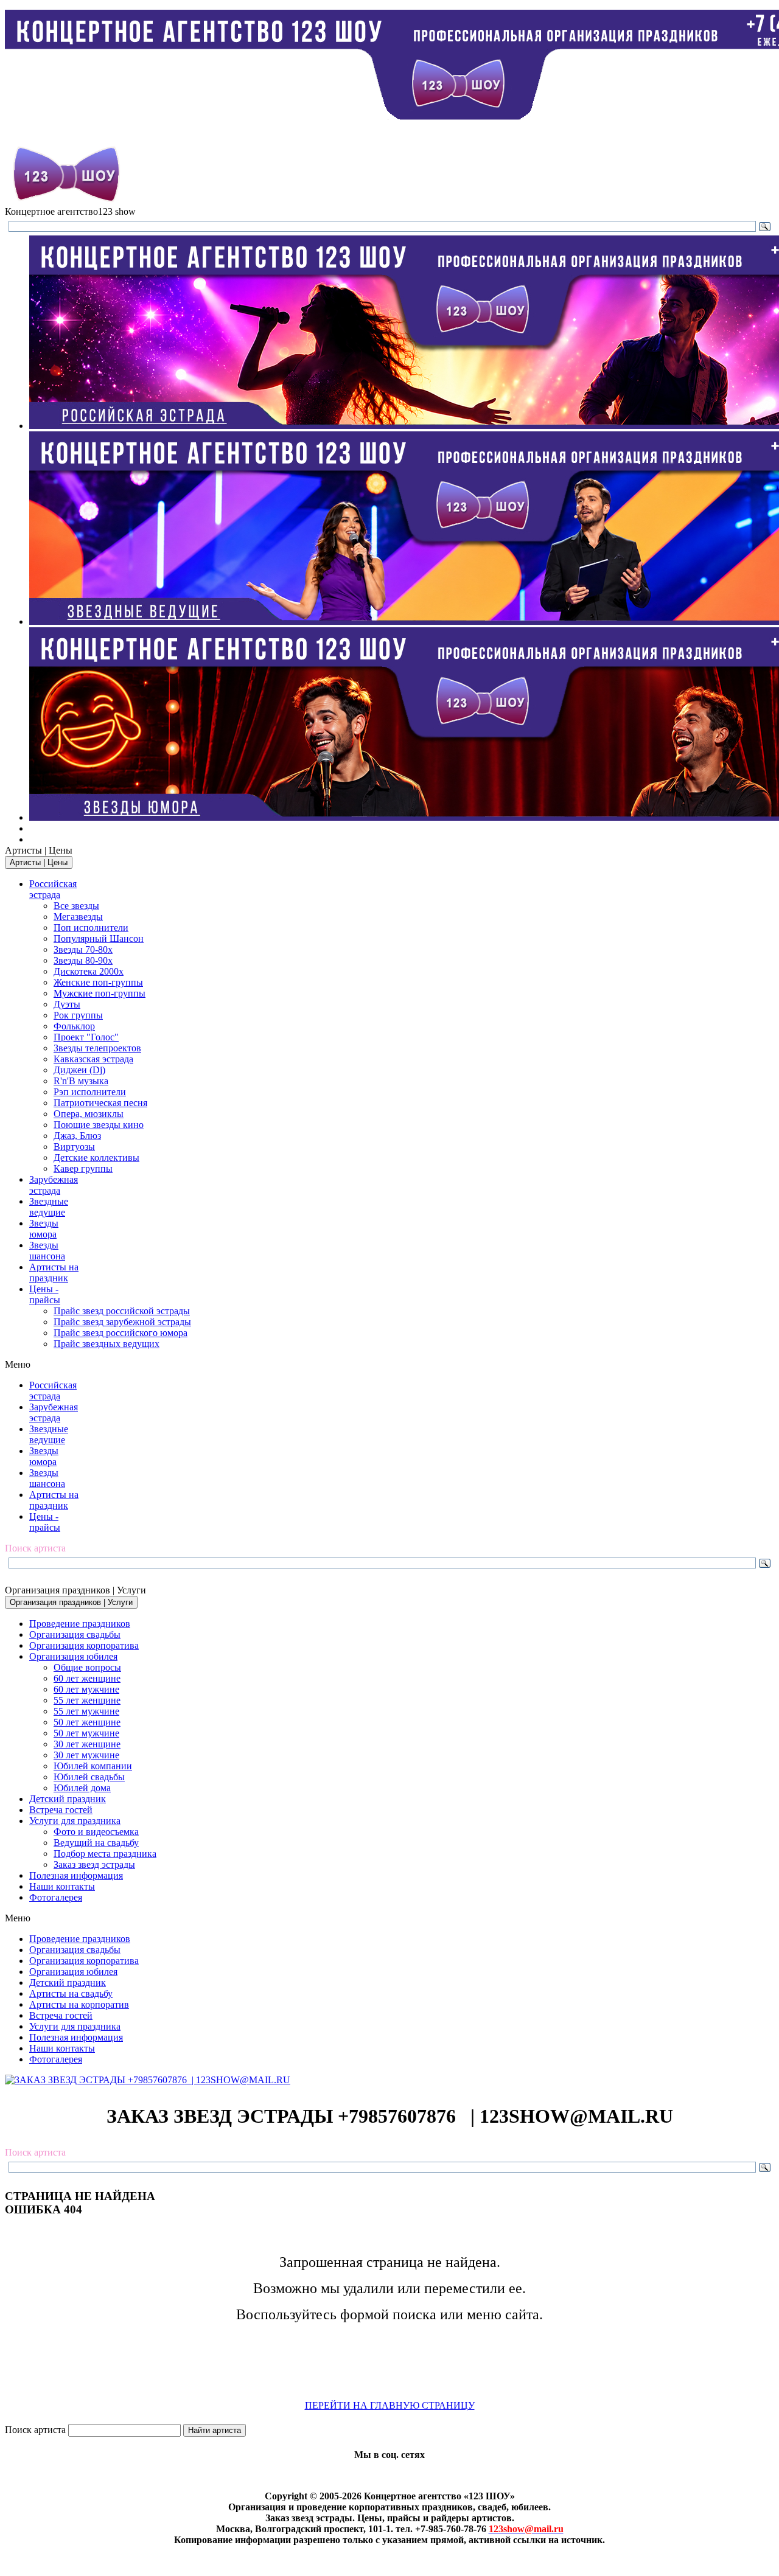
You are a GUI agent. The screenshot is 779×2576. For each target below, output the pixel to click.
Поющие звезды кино (99, 1125)
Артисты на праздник (54, 1272)
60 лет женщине (87, 1678)
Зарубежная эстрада (54, 1185)
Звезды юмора (44, 1229)
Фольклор (74, 1026)
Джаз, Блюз (77, 1136)
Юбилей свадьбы (89, 1777)
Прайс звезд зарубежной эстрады (122, 1322)
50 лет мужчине (86, 1733)
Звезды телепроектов (97, 1048)
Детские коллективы (96, 1157)
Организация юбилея (73, 1656)
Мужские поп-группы (100, 993)
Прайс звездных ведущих (107, 1344)
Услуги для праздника (75, 1821)
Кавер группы (83, 1168)
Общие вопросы (87, 1667)
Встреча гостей (61, 1810)
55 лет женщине (87, 1700)
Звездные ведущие (49, 1207)
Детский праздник (68, 1799)
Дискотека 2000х (89, 971)
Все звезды (76, 906)
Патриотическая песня (100, 1103)
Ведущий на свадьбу (96, 1843)
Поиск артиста (35, 2430)
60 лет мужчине (86, 1689)
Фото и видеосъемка (96, 1832)
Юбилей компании (93, 1766)
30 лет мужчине (86, 1755)
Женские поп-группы (98, 982)
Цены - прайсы (45, 1294)
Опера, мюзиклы (89, 1114)
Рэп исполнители (90, 1092)
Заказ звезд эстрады (94, 1864)
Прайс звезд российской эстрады (122, 1311)
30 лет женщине (87, 1744)
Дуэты (67, 1004)
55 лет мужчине (86, 1711)
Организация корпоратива (84, 1645)
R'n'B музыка (81, 1081)
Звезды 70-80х (83, 949)
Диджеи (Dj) (79, 1070)
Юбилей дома (82, 1788)
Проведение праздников (80, 1624)
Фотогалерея (56, 1897)
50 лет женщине (87, 1722)
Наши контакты (62, 1886)
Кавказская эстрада (93, 1059)
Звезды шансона (47, 1251)
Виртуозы (74, 1147)
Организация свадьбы (75, 1634)
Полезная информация (76, 1875)
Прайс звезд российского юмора (121, 1333)
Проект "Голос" (86, 1037)
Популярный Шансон (99, 938)
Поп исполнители (91, 928)
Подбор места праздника (105, 1854)
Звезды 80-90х (83, 960)
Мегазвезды (78, 917)
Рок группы (78, 1015)
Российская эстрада (53, 889)
